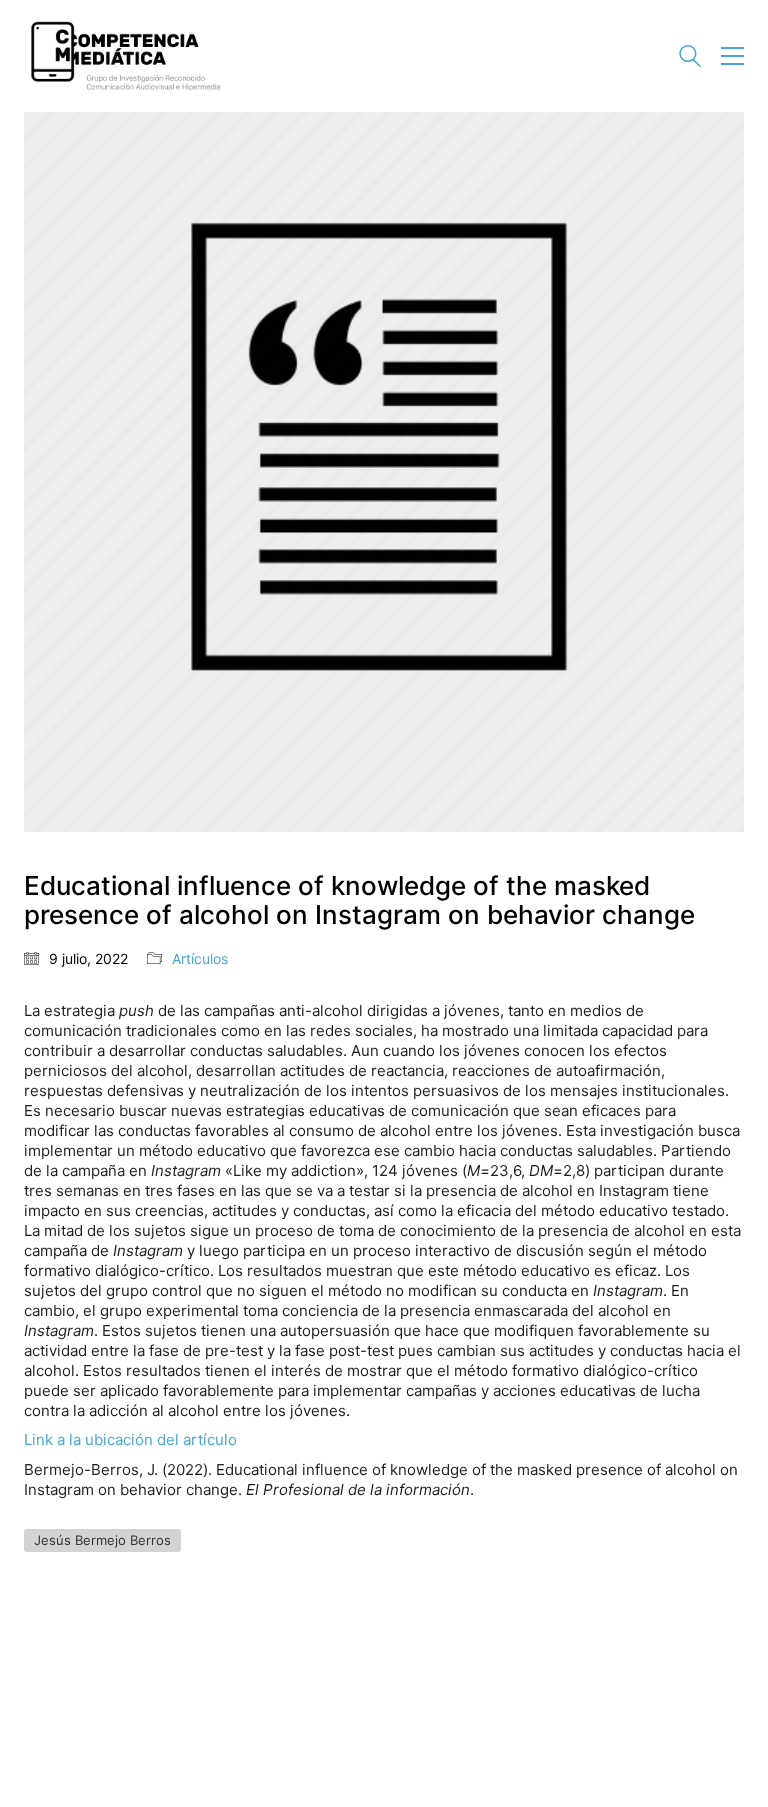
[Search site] (690, 58)
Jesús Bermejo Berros (102, 1540)
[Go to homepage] (124, 56)
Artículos (200, 958)
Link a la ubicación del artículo (130, 1439)
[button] (732, 56)
